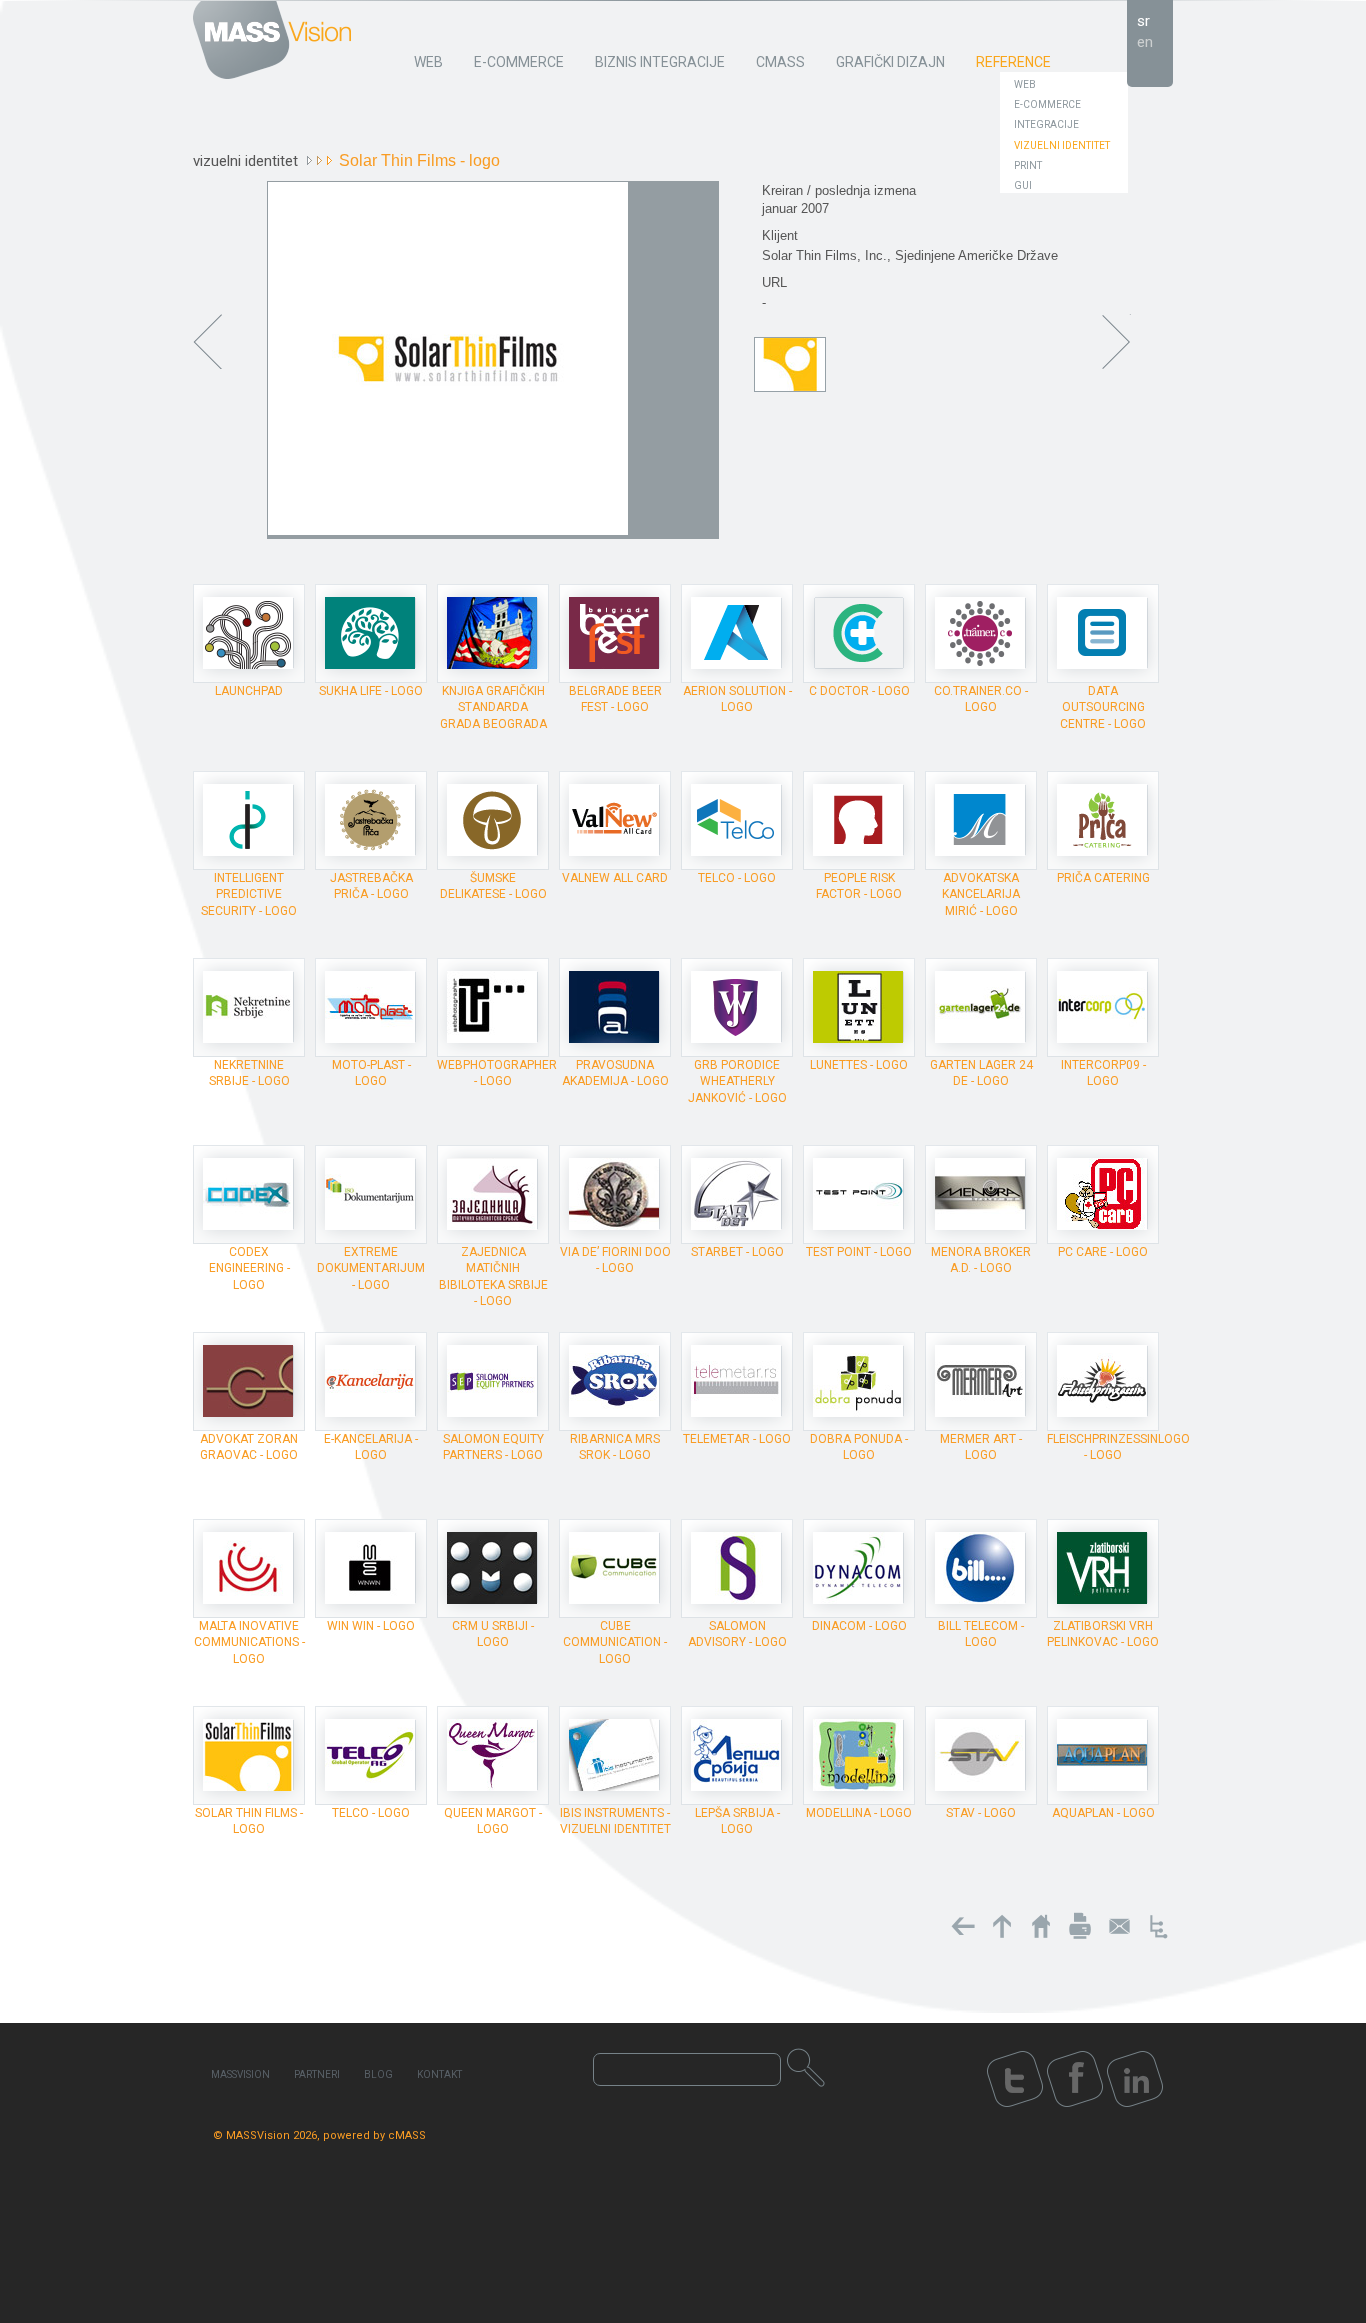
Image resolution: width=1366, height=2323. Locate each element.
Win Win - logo (371, 1626)
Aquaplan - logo (1103, 1813)
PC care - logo (1103, 1252)
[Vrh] (1002, 1926)
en (1145, 42)
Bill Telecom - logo (981, 1634)
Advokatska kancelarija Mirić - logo (981, 894)
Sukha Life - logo (371, 691)
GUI (1023, 185)
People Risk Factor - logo (859, 886)
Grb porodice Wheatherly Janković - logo (737, 1081)
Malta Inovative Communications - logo (249, 1642)
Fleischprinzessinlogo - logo (1118, 1447)
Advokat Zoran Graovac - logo (249, 1447)
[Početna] (1041, 1926)
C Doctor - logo (859, 691)
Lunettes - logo (859, 1065)
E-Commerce (1047, 104)
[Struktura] (1158, 1926)
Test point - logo (859, 1252)
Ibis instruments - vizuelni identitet (615, 1821)
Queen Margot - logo (493, 1821)
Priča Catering (1103, 878)
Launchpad (249, 691)
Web (1025, 84)
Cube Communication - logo (615, 1642)
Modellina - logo (859, 1813)
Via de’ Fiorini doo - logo (615, 1260)
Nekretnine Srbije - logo (249, 1073)
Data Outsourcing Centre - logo (1103, 707)
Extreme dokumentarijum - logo (371, 1268)
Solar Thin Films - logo (249, 1821)
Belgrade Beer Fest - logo (615, 699)
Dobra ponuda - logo (859, 1447)
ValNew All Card (615, 878)
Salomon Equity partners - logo (493, 1447)
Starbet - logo (737, 1252)
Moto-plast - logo (371, 1073)
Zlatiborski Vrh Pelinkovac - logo (1103, 1634)
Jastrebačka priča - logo (371, 886)
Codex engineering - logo (249, 1268)
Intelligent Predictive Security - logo (249, 894)
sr (1143, 21)
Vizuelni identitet (1062, 145)
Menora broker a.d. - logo (981, 1260)
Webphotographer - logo (497, 1073)
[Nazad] (963, 1926)
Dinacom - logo (859, 1626)
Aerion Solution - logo (737, 699)
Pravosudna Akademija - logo (615, 1073)
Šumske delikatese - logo (493, 886)
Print (1028, 165)
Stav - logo (981, 1813)
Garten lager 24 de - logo (981, 1073)
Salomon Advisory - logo (737, 1634)
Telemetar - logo (737, 1439)
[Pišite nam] (1119, 1926)
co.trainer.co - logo (981, 699)
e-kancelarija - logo (371, 1447)
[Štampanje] (1080, 1926)
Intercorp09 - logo (1103, 1073)
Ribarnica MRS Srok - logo (615, 1447)
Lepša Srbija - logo (737, 1821)
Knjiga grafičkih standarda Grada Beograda (493, 707)
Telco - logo (737, 878)
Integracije (1046, 124)
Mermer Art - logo (981, 1447)
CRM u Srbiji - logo (493, 1634)
